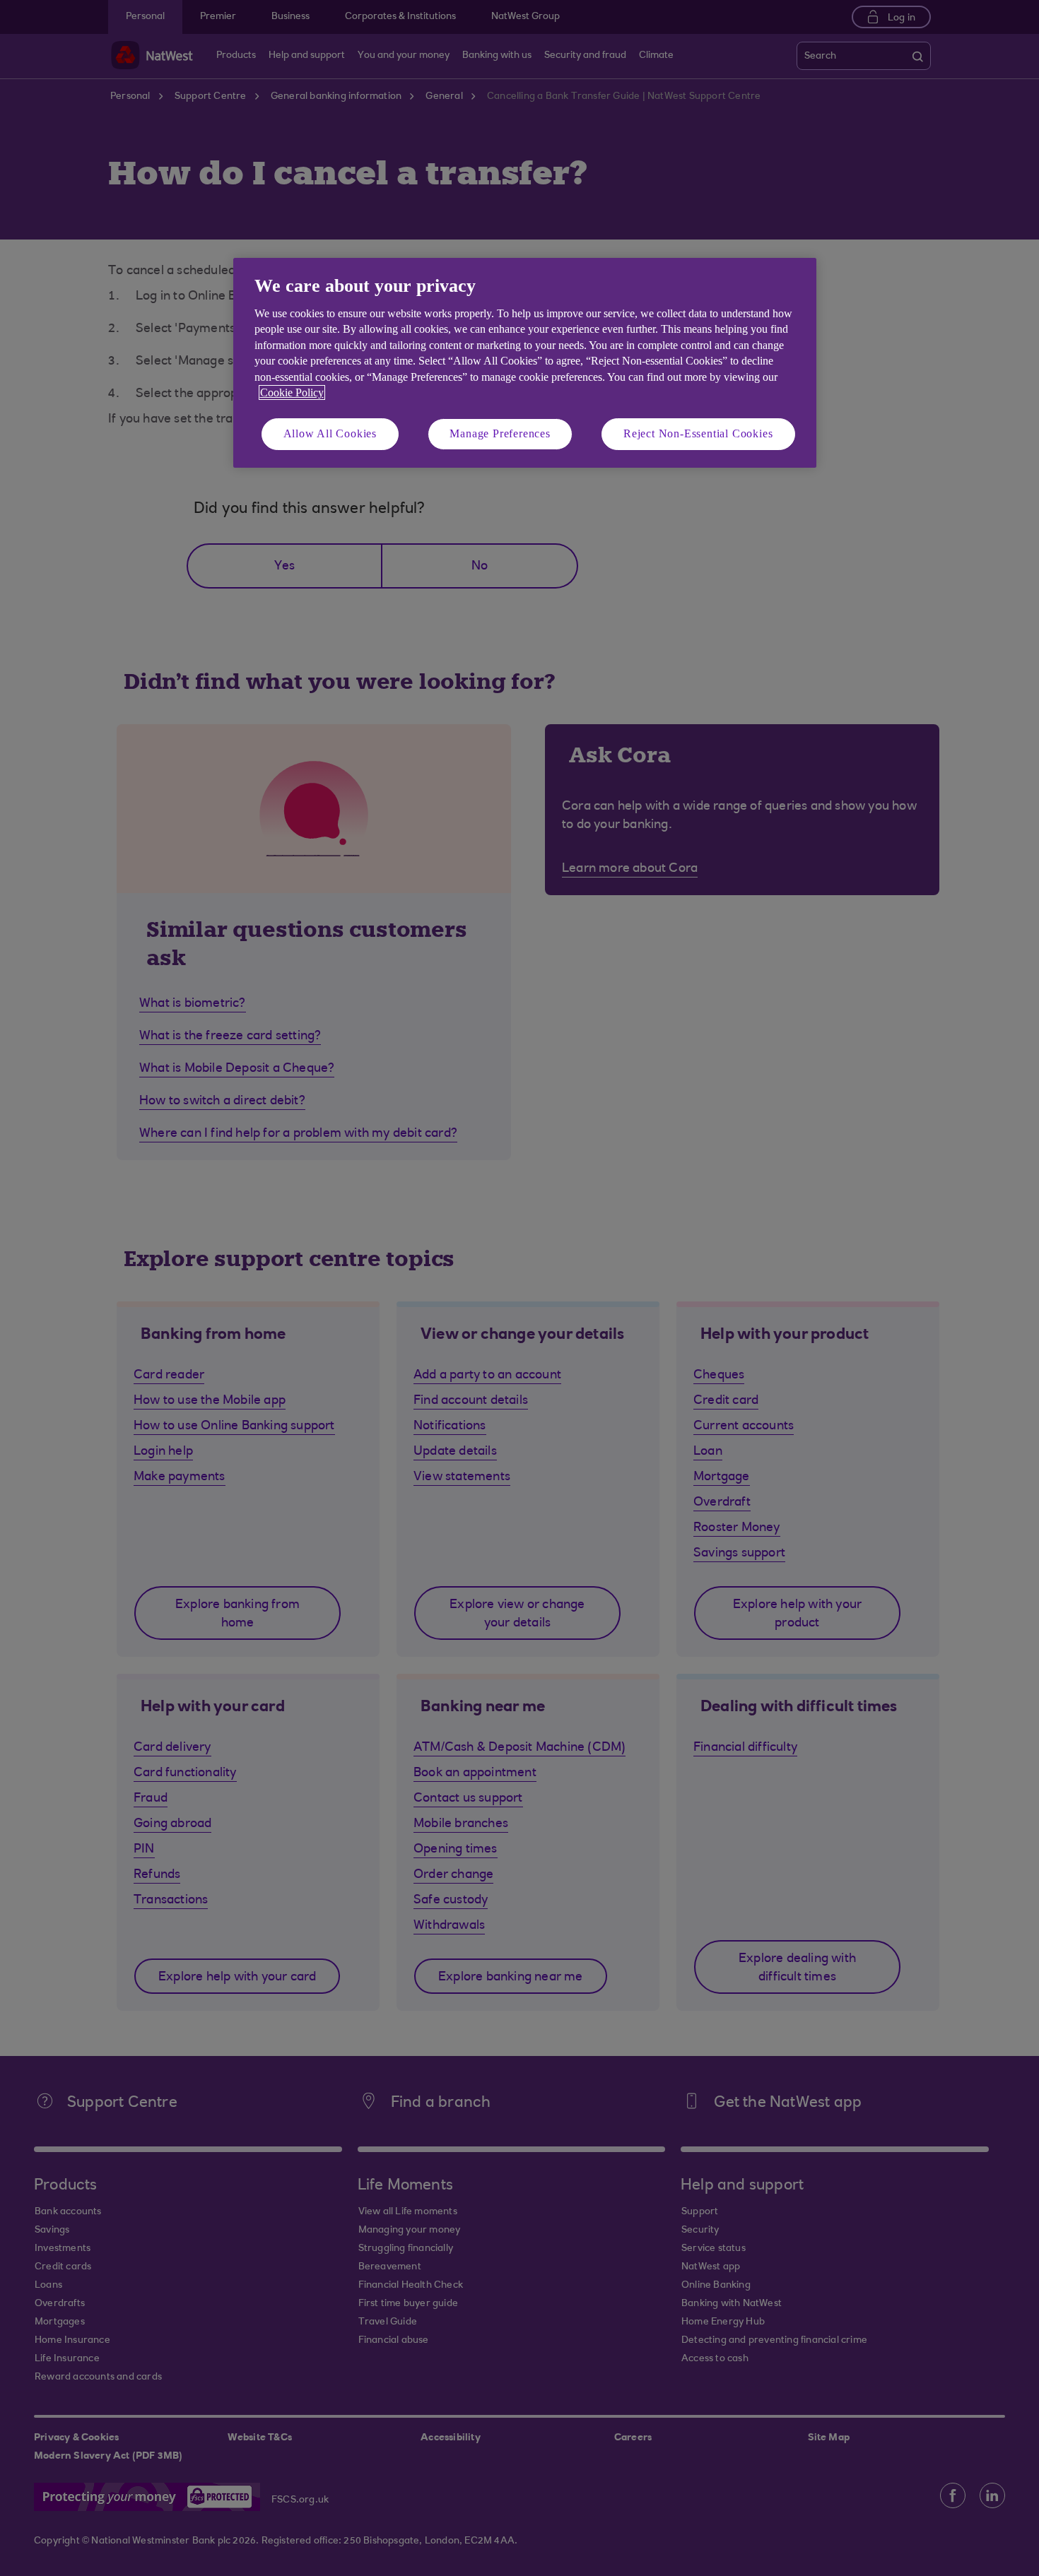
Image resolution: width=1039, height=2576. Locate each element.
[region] (525, 363)
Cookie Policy (292, 392)
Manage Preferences (500, 433)
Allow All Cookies (330, 433)
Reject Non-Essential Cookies (698, 433)
